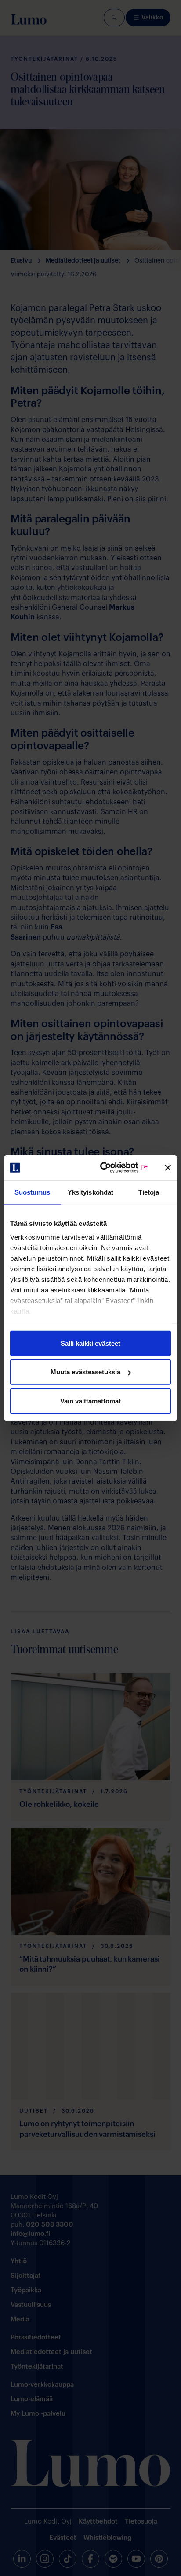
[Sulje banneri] (168, 1168)
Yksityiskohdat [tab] (90, 1192)
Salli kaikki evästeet (90, 1343)
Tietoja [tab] (149, 1192)
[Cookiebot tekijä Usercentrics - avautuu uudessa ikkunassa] (112, 1168)
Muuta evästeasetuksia (85, 1372)
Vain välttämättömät (90, 1401)
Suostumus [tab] (32, 1192)
